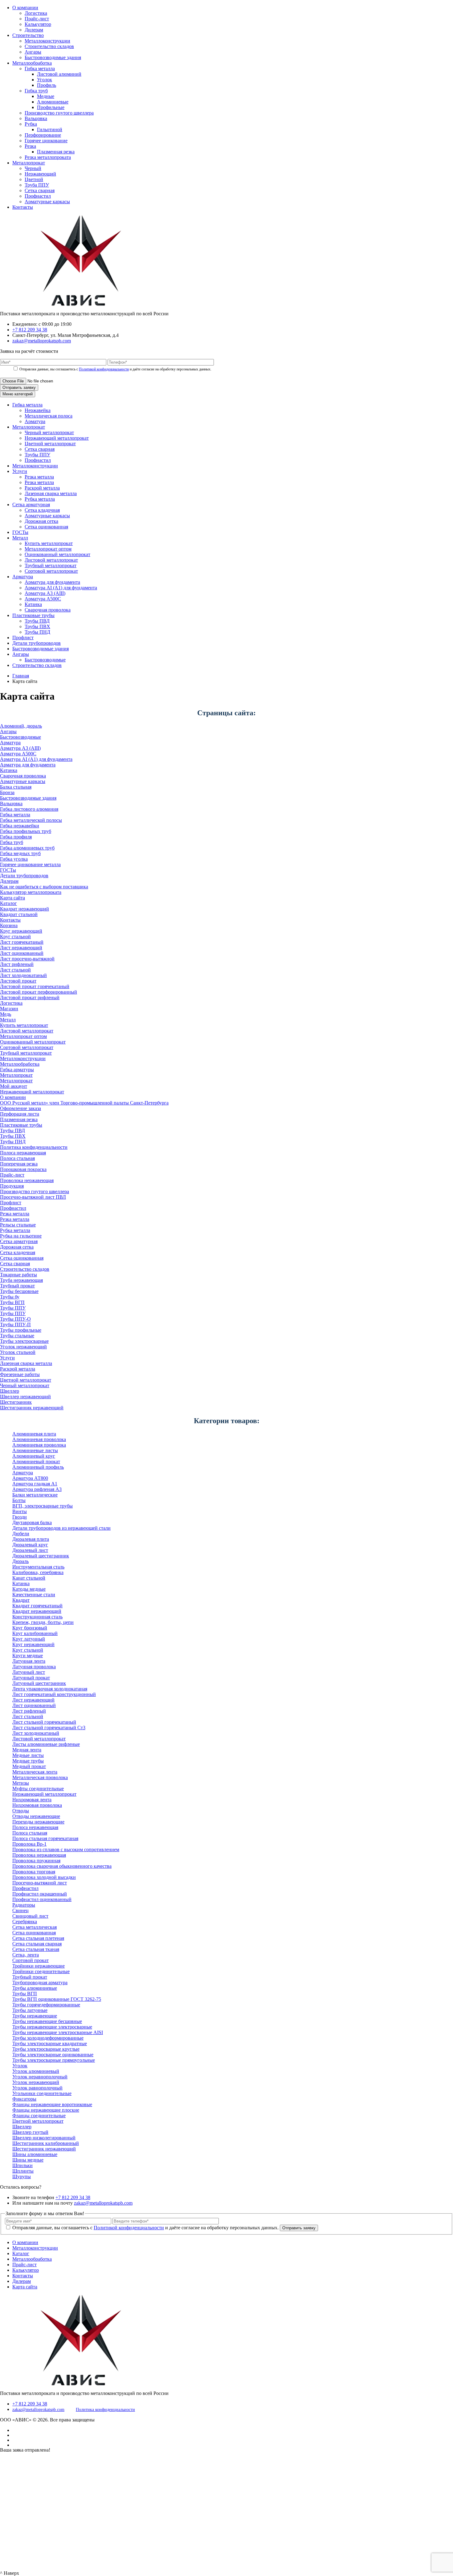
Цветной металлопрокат (50, 444)
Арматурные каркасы (47, 202)
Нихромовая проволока (37, 1805)
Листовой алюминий (59, 74)
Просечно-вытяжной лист (40, 1883)
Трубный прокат (17, 1286)
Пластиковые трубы (33, 615)
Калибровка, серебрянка (38, 1572)
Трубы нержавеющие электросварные (52, 2027)
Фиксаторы (24, 2099)
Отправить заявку (19, 388)
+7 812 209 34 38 (30, 330)
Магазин (9, 1009)
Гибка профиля (16, 837)
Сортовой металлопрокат (51, 571)
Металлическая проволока (40, 1777)
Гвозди (20, 1517)
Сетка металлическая (35, 1927)
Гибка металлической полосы (31, 820)
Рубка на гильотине (21, 1236)
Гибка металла (40, 69)
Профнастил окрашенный (40, 1894)
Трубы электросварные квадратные (50, 2043)
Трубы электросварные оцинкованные (53, 2055)
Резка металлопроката (48, 157)
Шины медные (28, 2160)
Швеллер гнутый (30, 2132)
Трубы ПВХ (37, 626)
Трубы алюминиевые (35, 1988)
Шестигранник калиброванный (46, 2143)
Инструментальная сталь (38, 1567)
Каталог (8, 903)
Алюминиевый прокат (36, 1462)
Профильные (51, 107)
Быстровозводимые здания (53, 57)
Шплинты (23, 2171)
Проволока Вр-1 (29, 1844)
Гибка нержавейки (20, 826)
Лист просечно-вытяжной (27, 959)
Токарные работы (18, 1275)
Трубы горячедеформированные (46, 2005)
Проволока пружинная (36, 1861)
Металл (20, 538)
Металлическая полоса (49, 416)
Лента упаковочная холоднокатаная (50, 1689)
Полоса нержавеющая (23, 1153)
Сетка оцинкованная (46, 527)
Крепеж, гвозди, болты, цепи (43, 1622)
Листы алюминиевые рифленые (46, 1744)
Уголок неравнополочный (40, 2077)
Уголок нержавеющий (23, 1347)
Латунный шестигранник (39, 1683)
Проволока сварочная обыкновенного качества (62, 1866)
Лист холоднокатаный (23, 975)
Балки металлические (35, 1495)
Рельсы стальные (18, 1225)
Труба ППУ (37, 185)
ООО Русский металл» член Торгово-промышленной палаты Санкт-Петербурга (84, 1103)
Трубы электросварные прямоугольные (54, 2060)
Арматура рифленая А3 (37, 1489)
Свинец (20, 1910)
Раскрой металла (42, 488)
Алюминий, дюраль (21, 726)
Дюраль (20, 1561)
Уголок (45, 80)
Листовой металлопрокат (51, 560)
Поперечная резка (19, 1164)
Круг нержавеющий (21, 931)
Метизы (21, 1783)
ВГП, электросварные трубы (43, 1506)
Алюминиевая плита (34, 1434)
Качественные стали (34, 1595)
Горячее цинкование (46, 141)
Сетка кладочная (42, 510)
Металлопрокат (29, 163)
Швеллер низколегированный (44, 2138)
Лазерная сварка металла (51, 493)
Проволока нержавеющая (27, 1180)
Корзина (9, 925)
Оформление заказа (20, 1108)
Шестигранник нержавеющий (32, 1408)
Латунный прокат (31, 1678)
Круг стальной (15, 937)
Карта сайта (12, 898)
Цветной (34, 179)
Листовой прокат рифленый (30, 997)
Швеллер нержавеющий (25, 1397)
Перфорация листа (20, 1114)
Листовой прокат (18, 981)
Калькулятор (38, 24)
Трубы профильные (21, 1330)
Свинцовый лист (30, 1916)
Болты (19, 1500)
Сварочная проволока (48, 610)
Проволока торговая (34, 1872)
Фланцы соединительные (39, 2116)
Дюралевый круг (30, 1545)
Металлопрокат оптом (48, 549)
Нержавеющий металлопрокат (57, 438)
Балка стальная (16, 787)
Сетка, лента (26, 1955)
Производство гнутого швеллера (59, 113)
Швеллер (10, 1391)
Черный (33, 168)
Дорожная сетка (41, 521)
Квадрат (21, 1600)
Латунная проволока (34, 1667)
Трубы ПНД (37, 632)
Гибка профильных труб (26, 831)
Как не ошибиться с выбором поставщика (44, 887)
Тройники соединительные (41, 1971)
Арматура (35, 421)
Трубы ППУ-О (15, 1319)
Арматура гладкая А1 (35, 1484)
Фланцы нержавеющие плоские (46, 2110)
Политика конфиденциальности (34, 1147)
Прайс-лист (37, 19)
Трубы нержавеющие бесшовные (47, 2021)
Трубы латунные (30, 2010)
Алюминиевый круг (34, 1456)
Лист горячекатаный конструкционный (54, 1694)
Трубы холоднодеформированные (48, 2038)
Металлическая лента (35, 1772)
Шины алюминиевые (35, 2154)
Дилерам (34, 30)
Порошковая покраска (23, 1169)
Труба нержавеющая (21, 1280)
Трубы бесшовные (19, 1291)
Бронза (7, 792)
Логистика (36, 13)
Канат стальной (29, 1578)
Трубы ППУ (37, 455)
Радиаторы (24, 1905)
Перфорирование (43, 135)
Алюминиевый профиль (38, 1467)
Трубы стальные (17, 1336)
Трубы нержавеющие (35, 2016)
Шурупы (22, 2176)
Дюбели (21, 1534)
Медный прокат (29, 1766)
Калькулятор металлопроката (31, 892)
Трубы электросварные (24, 1341)
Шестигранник (16, 1402)
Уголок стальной (18, 1352)
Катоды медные (29, 1589)
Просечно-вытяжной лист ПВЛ (33, 1197)
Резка (30, 146)
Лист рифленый (17, 964)
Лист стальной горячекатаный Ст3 (49, 1728)
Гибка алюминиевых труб (27, 848)
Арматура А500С (43, 599)
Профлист (23, 638)
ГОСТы (20, 532)
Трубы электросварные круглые (46, 2049)
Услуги (20, 471)
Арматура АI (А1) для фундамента (61, 588)
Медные (46, 96)
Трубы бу (10, 1297)
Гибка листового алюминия (29, 809)
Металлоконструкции (47, 41)
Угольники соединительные (42, 2093)
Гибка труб (36, 91)
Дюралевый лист (30, 1550)
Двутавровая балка (32, 1522)
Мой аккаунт (14, 1086)
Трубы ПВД (37, 621)
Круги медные (28, 1655)
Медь (6, 1014)
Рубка (31, 124)
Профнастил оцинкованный (42, 1899)
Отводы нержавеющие (36, 1816)
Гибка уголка (14, 859)
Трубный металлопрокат (51, 565)
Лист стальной (15, 970)
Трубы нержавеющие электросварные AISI (58, 2032)
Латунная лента (29, 1661)
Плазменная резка (56, 152)
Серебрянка (25, 1922)
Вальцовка (36, 118)
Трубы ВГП (12, 1302)
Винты (20, 1511)
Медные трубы (28, 1761)
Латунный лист (29, 1672)
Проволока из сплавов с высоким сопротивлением (66, 1849)
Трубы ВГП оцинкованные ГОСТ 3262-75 (57, 1999)
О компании (25, 8)
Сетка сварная (40, 190)
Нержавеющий (40, 174)
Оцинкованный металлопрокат (57, 554)
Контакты (23, 207)
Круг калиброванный (35, 1633)
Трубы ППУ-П (15, 1324)
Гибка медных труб (20, 853)
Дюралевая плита (31, 1539)
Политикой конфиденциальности (104, 369)
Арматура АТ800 (30, 1478)
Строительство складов (49, 46)
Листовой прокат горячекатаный (35, 986)
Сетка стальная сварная (37, 1944)
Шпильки (22, 2165)
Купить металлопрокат (49, 543)
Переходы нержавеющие (38, 1822)
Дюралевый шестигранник (41, 1556)
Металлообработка (32, 63)
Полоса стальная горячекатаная (45, 1838)
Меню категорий (18, 394)
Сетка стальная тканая (36, 1949)
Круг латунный (29, 1639)
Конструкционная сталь (37, 1617)
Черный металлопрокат (49, 432)
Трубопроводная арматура (40, 1982)
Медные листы (28, 1755)
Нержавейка (38, 410)
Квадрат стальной (19, 914)
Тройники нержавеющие (39, 1966)
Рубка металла (40, 499)
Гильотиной (50, 129)
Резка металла (39, 477)
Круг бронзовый (30, 1628)
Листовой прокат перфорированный (39, 992)
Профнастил (38, 196)
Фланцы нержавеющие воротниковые (52, 2104)
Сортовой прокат (31, 1960)
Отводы (21, 1811)
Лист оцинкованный (22, 953)
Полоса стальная (17, 1158)
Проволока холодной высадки (44, 1877)
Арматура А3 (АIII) (45, 593)
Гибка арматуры (17, 1070)
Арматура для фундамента (52, 582)
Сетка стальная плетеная (38, 1938)
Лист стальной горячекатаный (44, 1722)
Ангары (33, 52)
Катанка (33, 604)
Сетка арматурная (31, 505)
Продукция (12, 1186)
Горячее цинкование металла (30, 864)
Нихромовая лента (32, 1800)
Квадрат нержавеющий (24, 909)
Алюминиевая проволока (39, 1439)
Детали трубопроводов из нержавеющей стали (61, 1528)
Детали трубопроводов (37, 643)
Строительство (28, 35)
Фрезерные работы (20, 1374)
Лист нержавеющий (21, 948)
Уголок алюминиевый (36, 2071)
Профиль (47, 85)
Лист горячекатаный (22, 942)
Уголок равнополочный (37, 2088)
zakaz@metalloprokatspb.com (42, 341)
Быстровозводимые (45, 660)
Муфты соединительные (38, 1789)
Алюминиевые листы (35, 1450)
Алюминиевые (53, 102)
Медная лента (27, 1750)
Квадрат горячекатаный (37, 1606)
